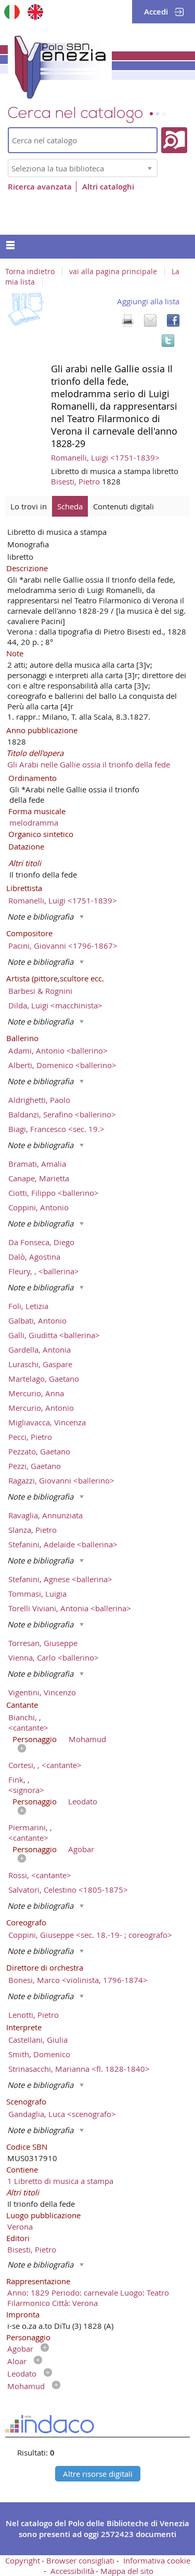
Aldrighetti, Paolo (39, 1100)
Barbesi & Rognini (40, 991)
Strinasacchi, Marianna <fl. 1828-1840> (79, 2069)
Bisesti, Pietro (76, 481)
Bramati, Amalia (37, 1164)
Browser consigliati (80, 2560)
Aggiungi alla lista (148, 301)
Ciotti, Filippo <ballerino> (54, 1193)
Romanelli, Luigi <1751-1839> (105, 457)
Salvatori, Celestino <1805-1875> (68, 1890)
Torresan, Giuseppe (43, 1643)
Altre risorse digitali (98, 2474)
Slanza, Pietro (32, 1530)
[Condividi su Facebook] (173, 320)
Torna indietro (30, 272)
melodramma (34, 822)
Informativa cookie (157, 2560)
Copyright (23, 2560)
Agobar (81, 1849)
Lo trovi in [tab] (29, 506)
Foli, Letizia (28, 1306)
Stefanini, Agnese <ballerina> (60, 1579)
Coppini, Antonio (38, 1207)
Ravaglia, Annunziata (45, 1515)
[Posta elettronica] (150, 320)
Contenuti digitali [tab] (123, 506)
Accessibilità (72, 2571)
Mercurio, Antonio (41, 1408)
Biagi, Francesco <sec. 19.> (56, 1129)
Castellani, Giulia (38, 2040)
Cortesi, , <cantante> (45, 1765)
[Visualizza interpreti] (19, 1749)
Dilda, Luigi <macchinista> (55, 1005)
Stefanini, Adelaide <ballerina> (63, 1544)
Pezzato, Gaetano (39, 1451)
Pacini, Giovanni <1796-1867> (63, 946)
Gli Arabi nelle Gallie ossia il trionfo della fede (89, 764)
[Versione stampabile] (127, 320)
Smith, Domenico (39, 2054)
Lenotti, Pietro (34, 2015)
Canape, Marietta (39, 1178)
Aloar (17, 2361)
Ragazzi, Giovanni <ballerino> (61, 1480)
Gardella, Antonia (40, 1350)
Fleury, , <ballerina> (44, 1271)
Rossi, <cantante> (40, 1875)
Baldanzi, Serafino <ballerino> (62, 1114)
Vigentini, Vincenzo (42, 1692)
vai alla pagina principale (113, 272)
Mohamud (87, 1739)
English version (35, 12)
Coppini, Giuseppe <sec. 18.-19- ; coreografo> (90, 1935)
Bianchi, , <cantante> (28, 1722)
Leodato (83, 1801)
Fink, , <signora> (26, 1785)
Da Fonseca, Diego (41, 1242)
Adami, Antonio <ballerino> (58, 1050)
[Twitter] (168, 341)
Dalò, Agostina (34, 1257)
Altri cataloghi (108, 187)
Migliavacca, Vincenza (47, 1422)
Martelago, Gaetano (44, 1379)
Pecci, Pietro (30, 1437)
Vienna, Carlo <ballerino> (54, 1657)
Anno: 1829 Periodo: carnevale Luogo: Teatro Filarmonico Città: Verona (88, 2298)
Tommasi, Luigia (37, 1594)
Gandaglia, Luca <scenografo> (62, 2114)
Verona (20, 2227)
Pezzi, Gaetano (35, 1466)
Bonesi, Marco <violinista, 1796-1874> (78, 1980)
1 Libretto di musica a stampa (60, 2181)
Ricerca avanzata (40, 187)
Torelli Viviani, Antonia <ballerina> (70, 1608)
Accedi (156, 12)
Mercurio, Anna (36, 1393)
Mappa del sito (127, 2571)
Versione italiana (12, 12)
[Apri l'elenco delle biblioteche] (150, 168)
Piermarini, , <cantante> (30, 1832)
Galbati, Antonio (37, 1320)
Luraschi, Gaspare (40, 1364)
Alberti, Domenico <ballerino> (62, 1065)
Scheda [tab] (70, 506)
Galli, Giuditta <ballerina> (54, 1335)
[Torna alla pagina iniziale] (60, 65)
